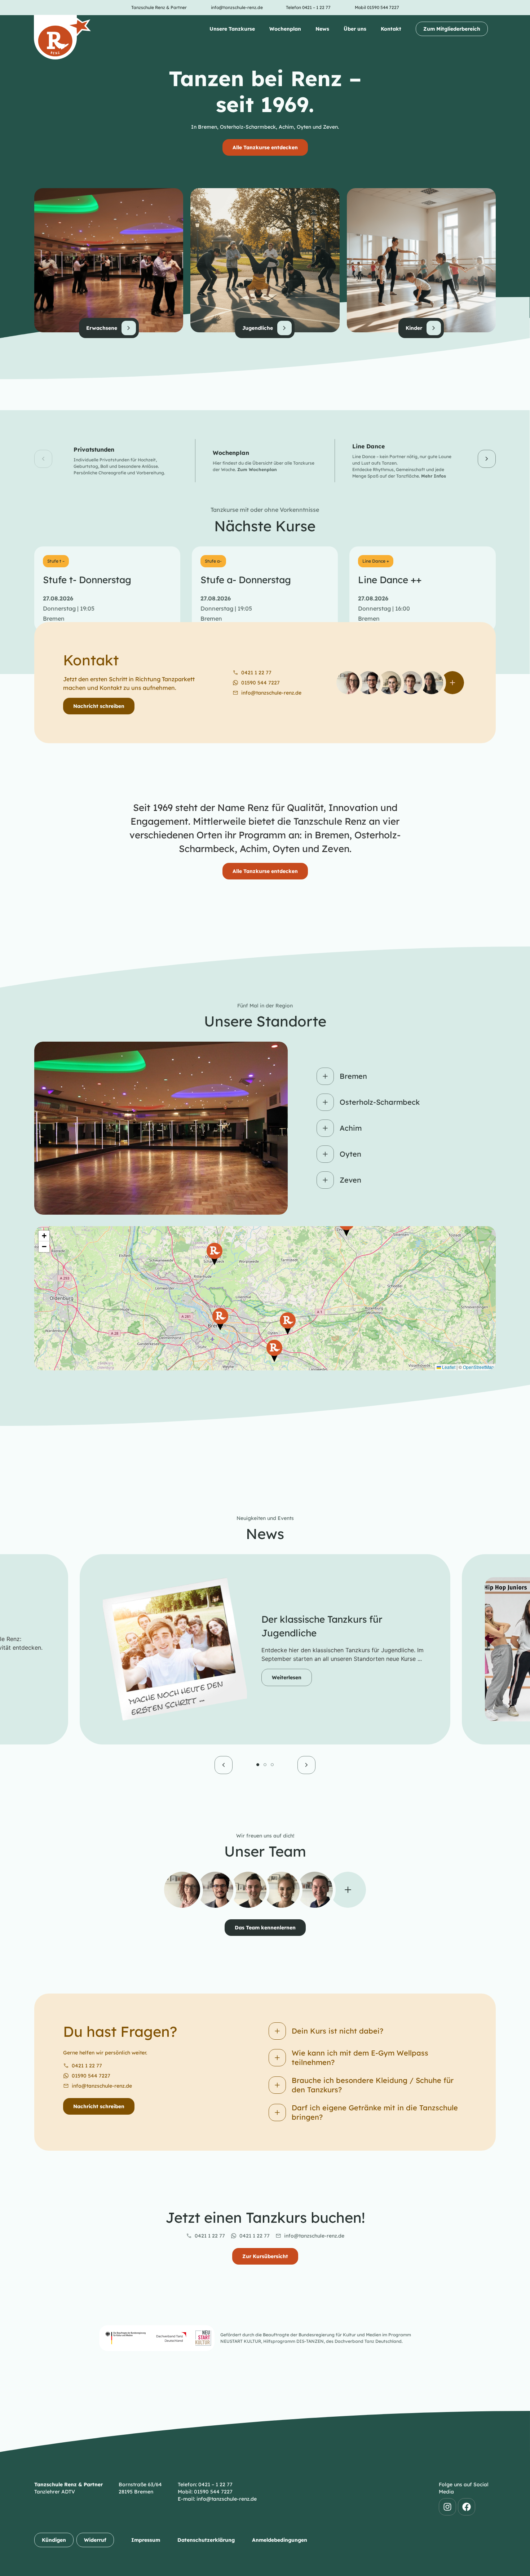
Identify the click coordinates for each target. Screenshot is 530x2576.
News (322, 29)
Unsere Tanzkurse (232, 29)
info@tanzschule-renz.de (102, 2086)
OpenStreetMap (478, 1367)
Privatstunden (94, 449)
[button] (43, 459)
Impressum (146, 2540)
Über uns (355, 29)
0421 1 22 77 (87, 2066)
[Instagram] (447, 2507)
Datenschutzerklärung (206, 2540)
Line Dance (368, 446)
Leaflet (448, 1367)
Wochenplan (285, 29)
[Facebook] (467, 2507)
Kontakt (391, 29)
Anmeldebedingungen (280, 2540)
